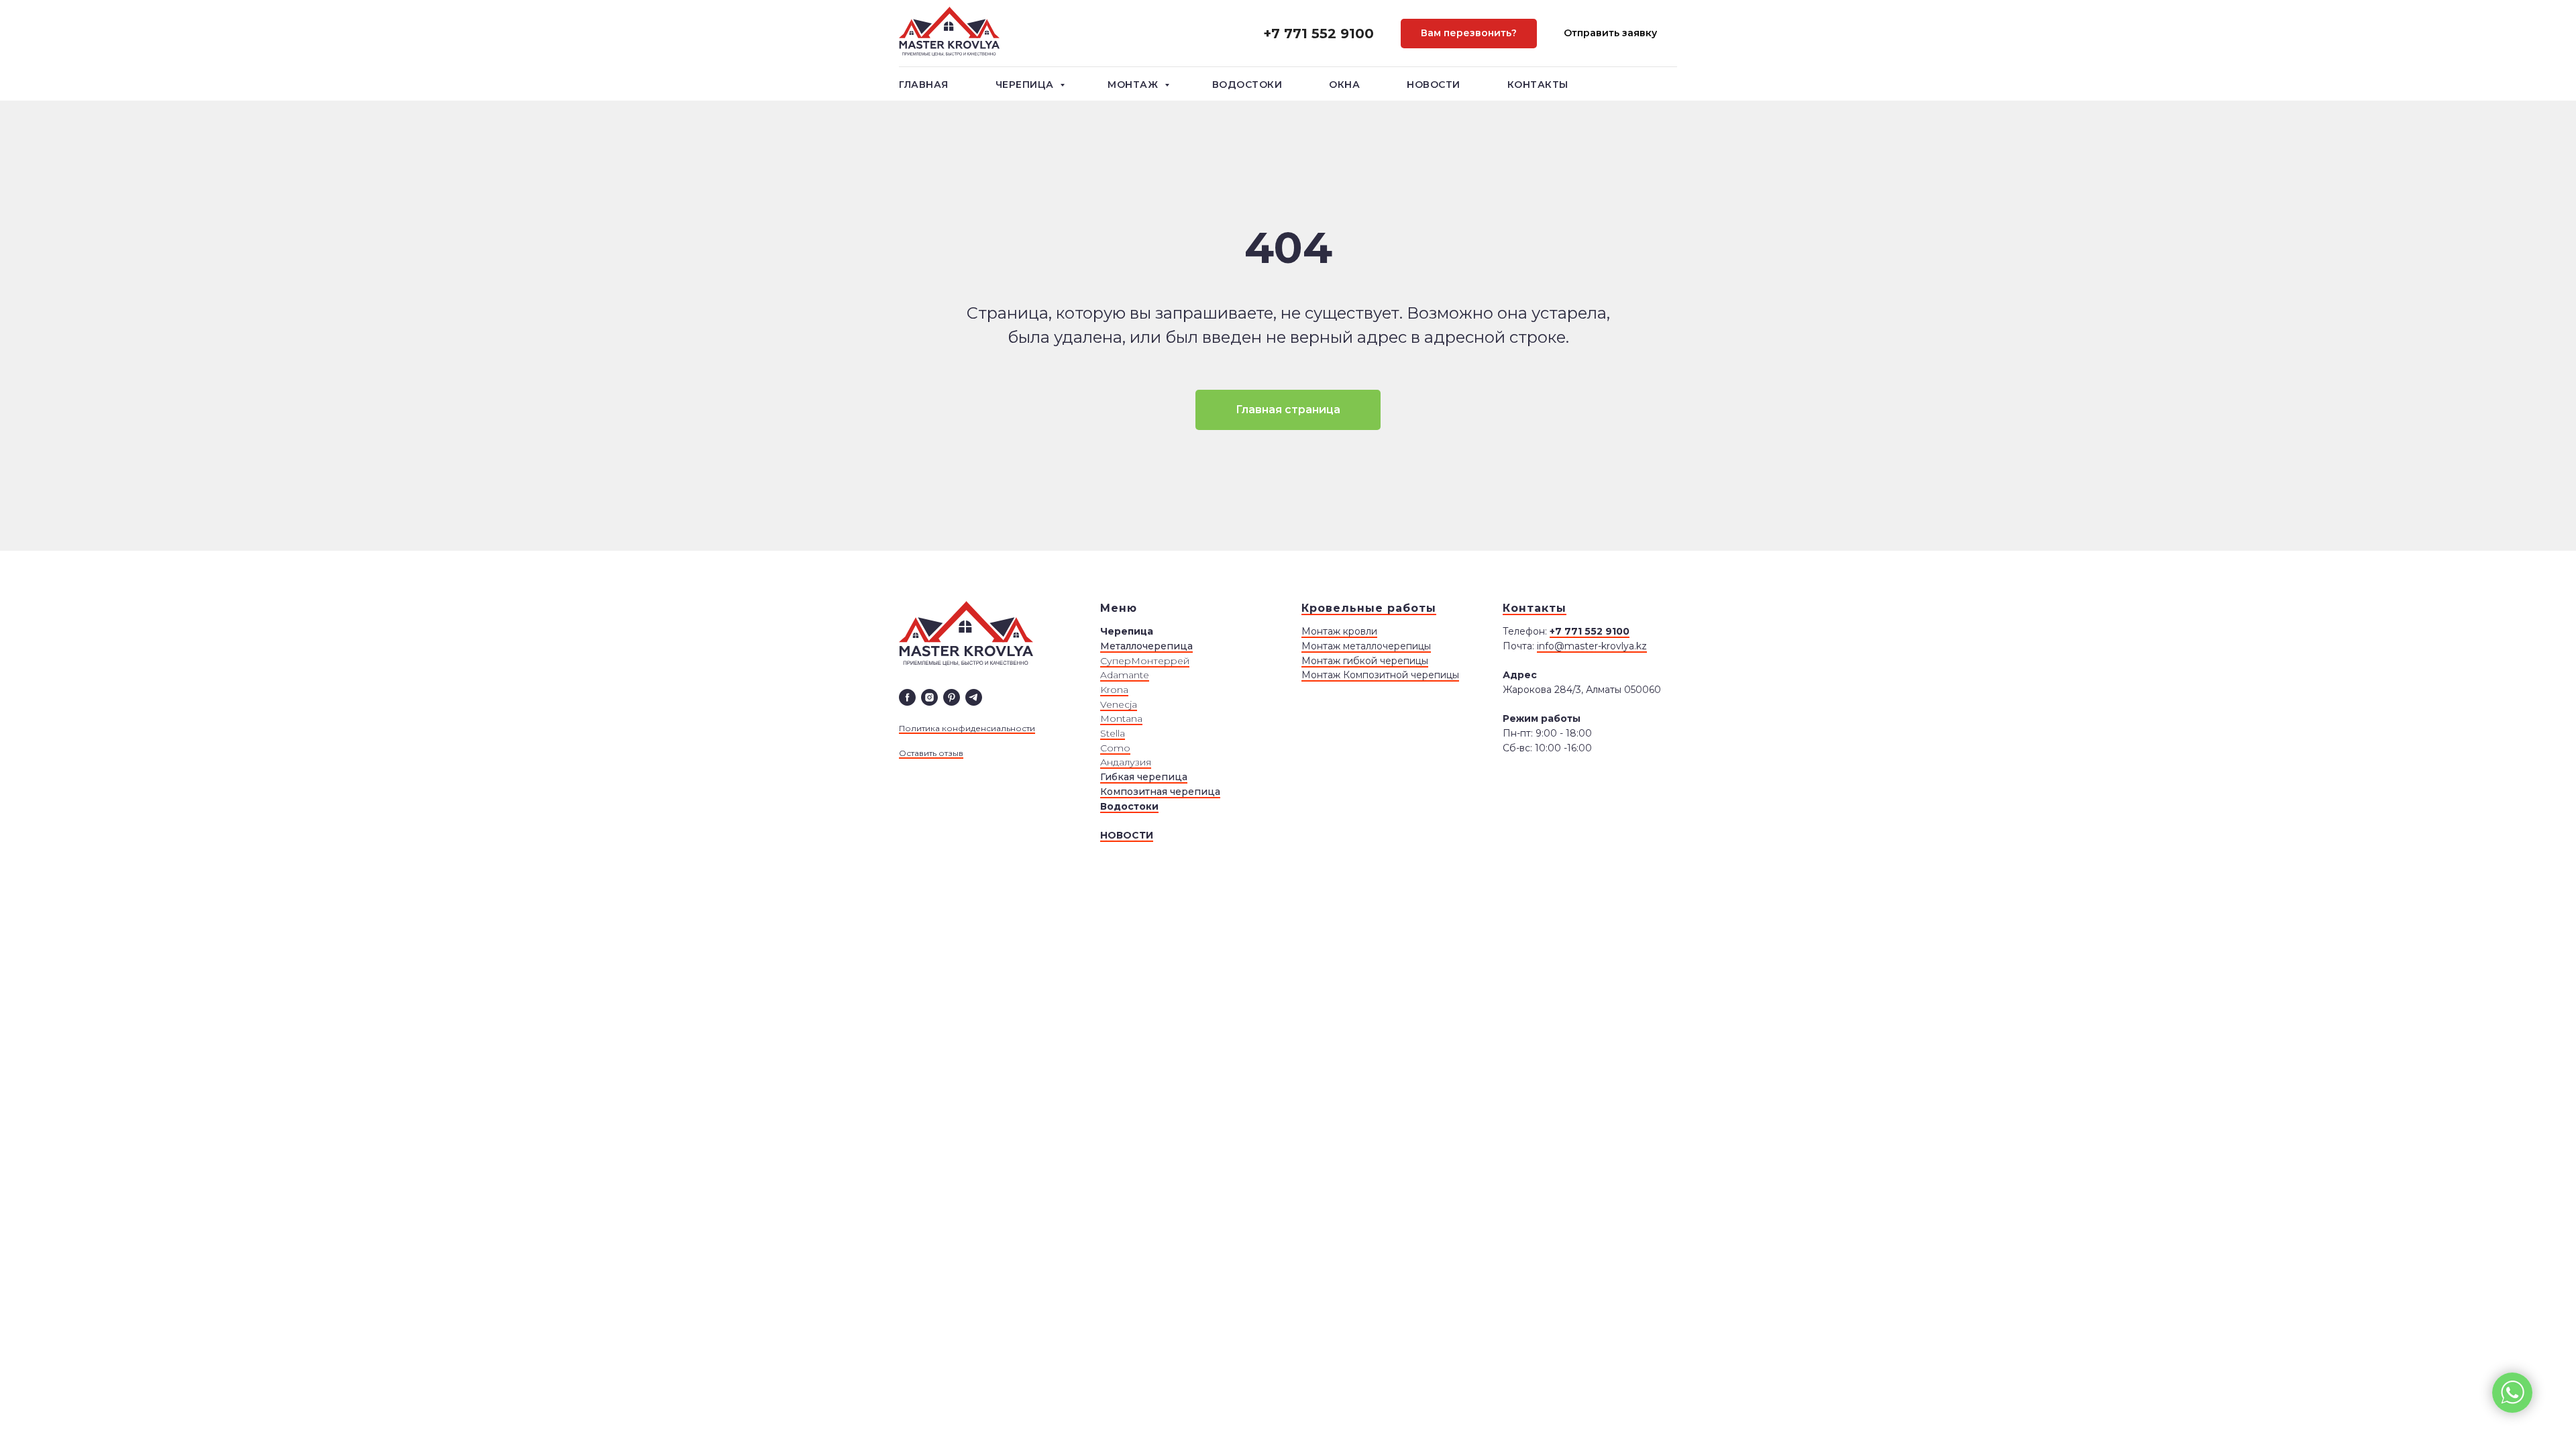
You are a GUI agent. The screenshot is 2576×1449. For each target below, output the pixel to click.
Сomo (1115, 748)
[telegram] (974, 697)
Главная (924, 85)
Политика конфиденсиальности (967, 728)
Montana (1121, 718)
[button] (1469, 34)
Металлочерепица (1146, 646)
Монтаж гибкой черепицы (1365, 661)
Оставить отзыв (931, 753)
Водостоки (1247, 85)
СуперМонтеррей (1145, 661)
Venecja (1119, 704)
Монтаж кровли (1339, 631)
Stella (1113, 733)
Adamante (1125, 675)
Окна (1344, 85)
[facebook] (907, 697)
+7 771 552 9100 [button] (1319, 34)
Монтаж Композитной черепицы (1380, 675)
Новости (1434, 85)
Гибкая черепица (1144, 777)
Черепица (1026, 85)
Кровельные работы (1369, 608)
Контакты (1538, 85)
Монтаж (1134, 85)
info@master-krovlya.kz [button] (1592, 646)
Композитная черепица (1160, 792)
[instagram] (929, 697)
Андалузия (1126, 762)
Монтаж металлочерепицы (1366, 646)
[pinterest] (952, 697)
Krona (1114, 690)
